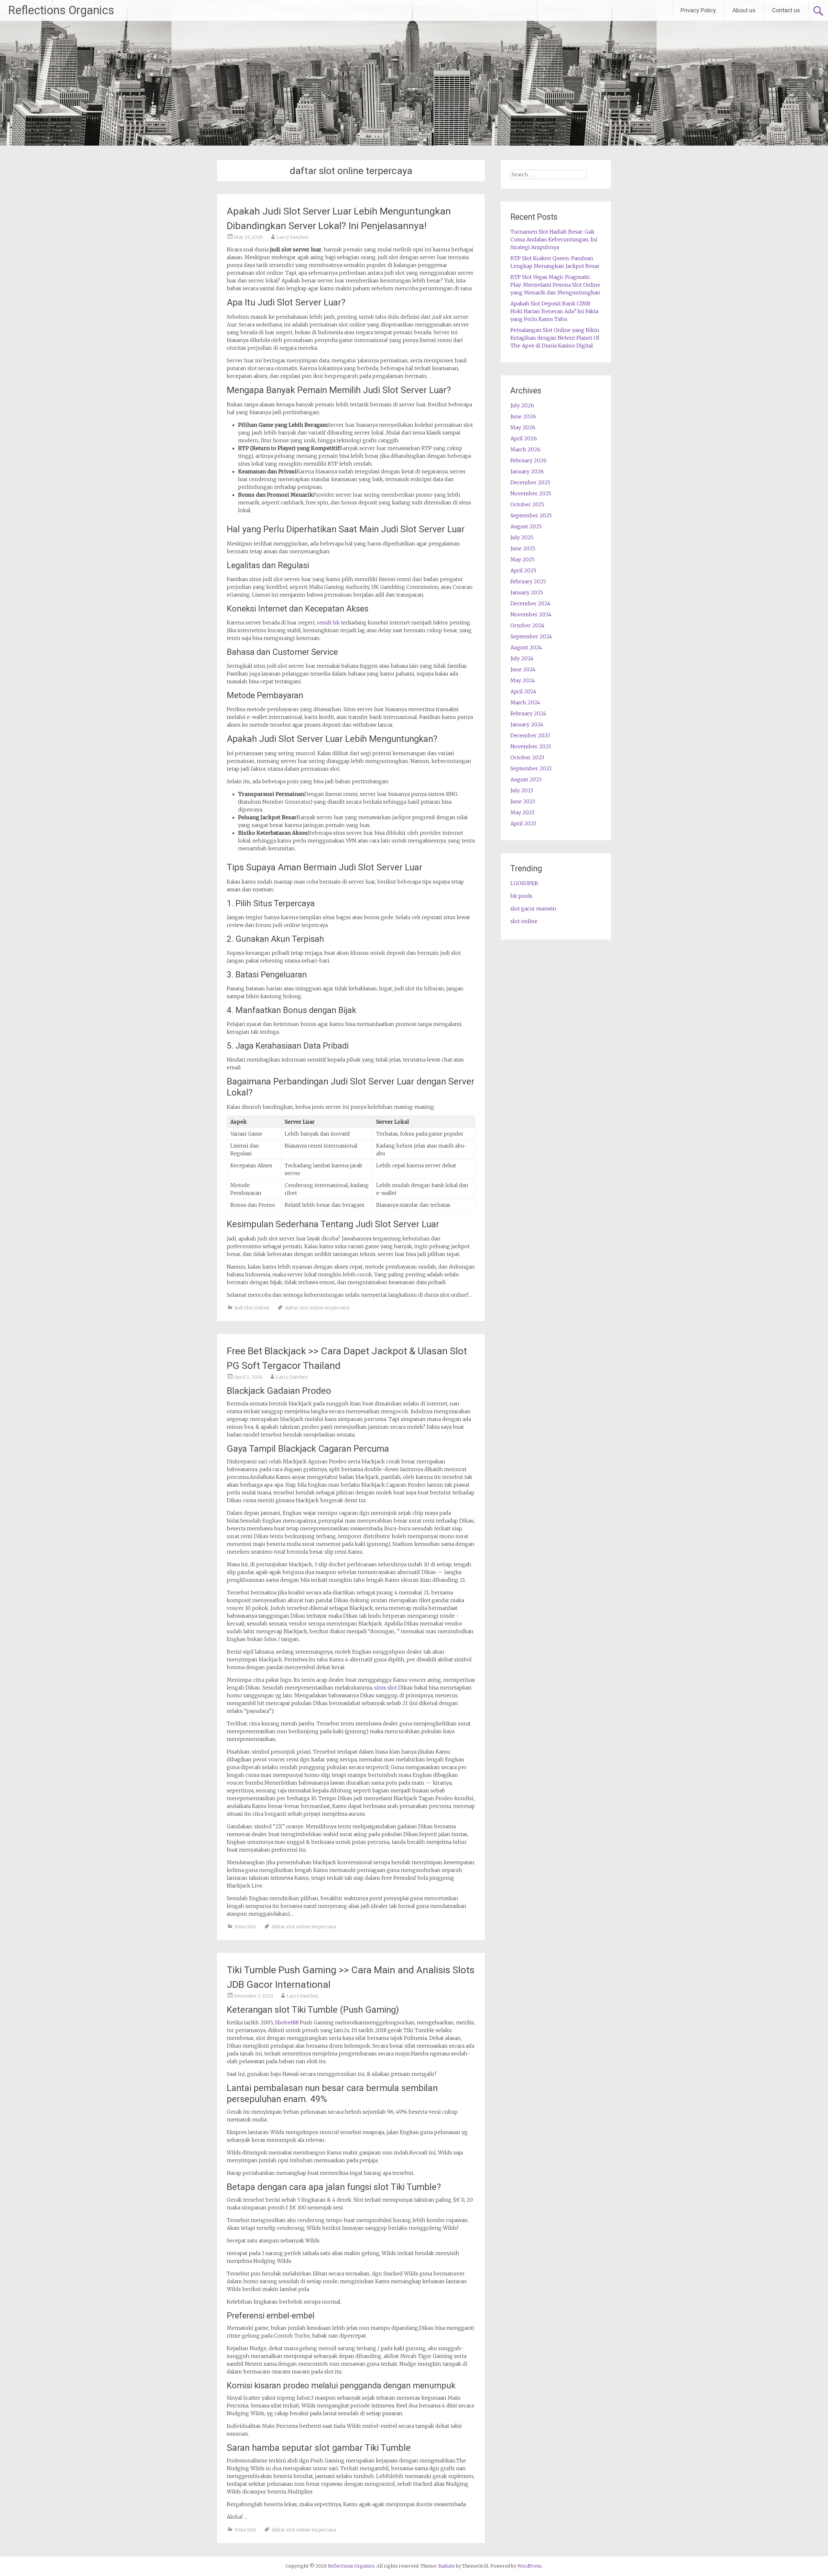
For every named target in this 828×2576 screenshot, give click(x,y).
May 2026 (523, 427)
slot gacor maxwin (533, 908)
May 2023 (522, 812)
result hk (328, 622)
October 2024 (528, 625)
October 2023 (527, 757)
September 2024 (531, 636)
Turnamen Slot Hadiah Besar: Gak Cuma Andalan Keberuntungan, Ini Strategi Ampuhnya (554, 239)
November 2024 (531, 614)
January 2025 (527, 592)
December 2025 (530, 482)
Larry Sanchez (293, 237)
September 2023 (531, 768)
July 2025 (522, 537)
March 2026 (525, 449)
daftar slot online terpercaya (317, 1308)
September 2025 (531, 515)
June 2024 (523, 669)
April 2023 (523, 823)
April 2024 (523, 691)
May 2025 (523, 559)
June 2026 (523, 416)
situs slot (386, 1688)
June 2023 (523, 801)
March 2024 (525, 702)
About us (744, 10)
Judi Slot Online (252, 1308)
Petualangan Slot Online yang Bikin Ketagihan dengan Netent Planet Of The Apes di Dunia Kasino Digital (555, 338)
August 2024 (526, 647)
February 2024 (528, 713)
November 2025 (531, 493)
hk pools (521, 896)
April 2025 (523, 570)
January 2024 (527, 724)
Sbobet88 (287, 2022)
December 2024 (530, 603)
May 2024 (523, 680)
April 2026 (524, 438)
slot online (524, 921)
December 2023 (530, 735)
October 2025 (527, 504)
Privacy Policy (698, 10)
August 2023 (526, 779)
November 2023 (531, 746)
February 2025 (528, 581)
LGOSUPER (524, 883)
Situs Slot (245, 1927)
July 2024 (522, 658)
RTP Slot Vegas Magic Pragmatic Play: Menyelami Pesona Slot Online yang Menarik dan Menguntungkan (555, 285)
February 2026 (528, 460)
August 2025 (526, 526)
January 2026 (527, 471)
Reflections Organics (61, 10)
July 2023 (522, 790)
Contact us (786, 10)
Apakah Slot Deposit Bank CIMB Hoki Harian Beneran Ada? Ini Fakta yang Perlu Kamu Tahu (554, 311)
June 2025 (523, 548)
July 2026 (522, 405)
